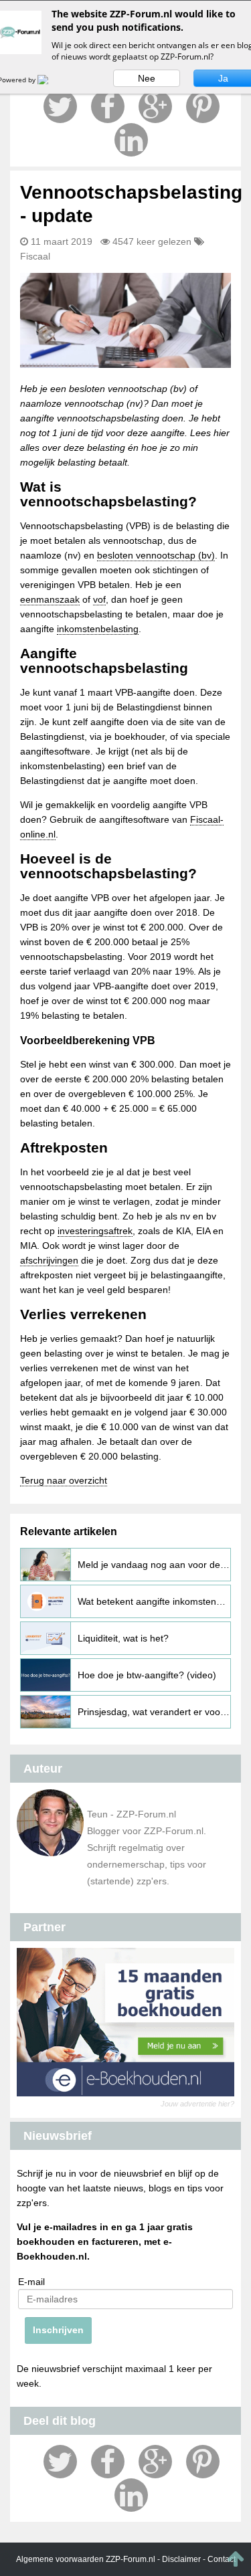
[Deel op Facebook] (108, 106)
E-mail (31, 2282)
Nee (147, 78)
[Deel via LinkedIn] (131, 140)
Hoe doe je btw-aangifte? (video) (147, 1675)
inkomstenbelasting (98, 629)
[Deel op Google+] (155, 106)
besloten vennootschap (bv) (156, 555)
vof (99, 599)
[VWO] (51, 80)
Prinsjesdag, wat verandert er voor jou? (154, 1712)
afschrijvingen (49, 1260)
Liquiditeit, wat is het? (123, 1638)
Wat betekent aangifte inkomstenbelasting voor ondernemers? (154, 1601)
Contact (222, 2559)
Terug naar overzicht (64, 1480)
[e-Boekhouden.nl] (125, 2022)
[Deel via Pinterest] (203, 106)
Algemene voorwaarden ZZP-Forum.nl (86, 2559)
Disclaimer (181, 2559)
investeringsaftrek (95, 1231)
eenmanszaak (50, 599)
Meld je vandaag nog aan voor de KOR (154, 1565)
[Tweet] (60, 106)
